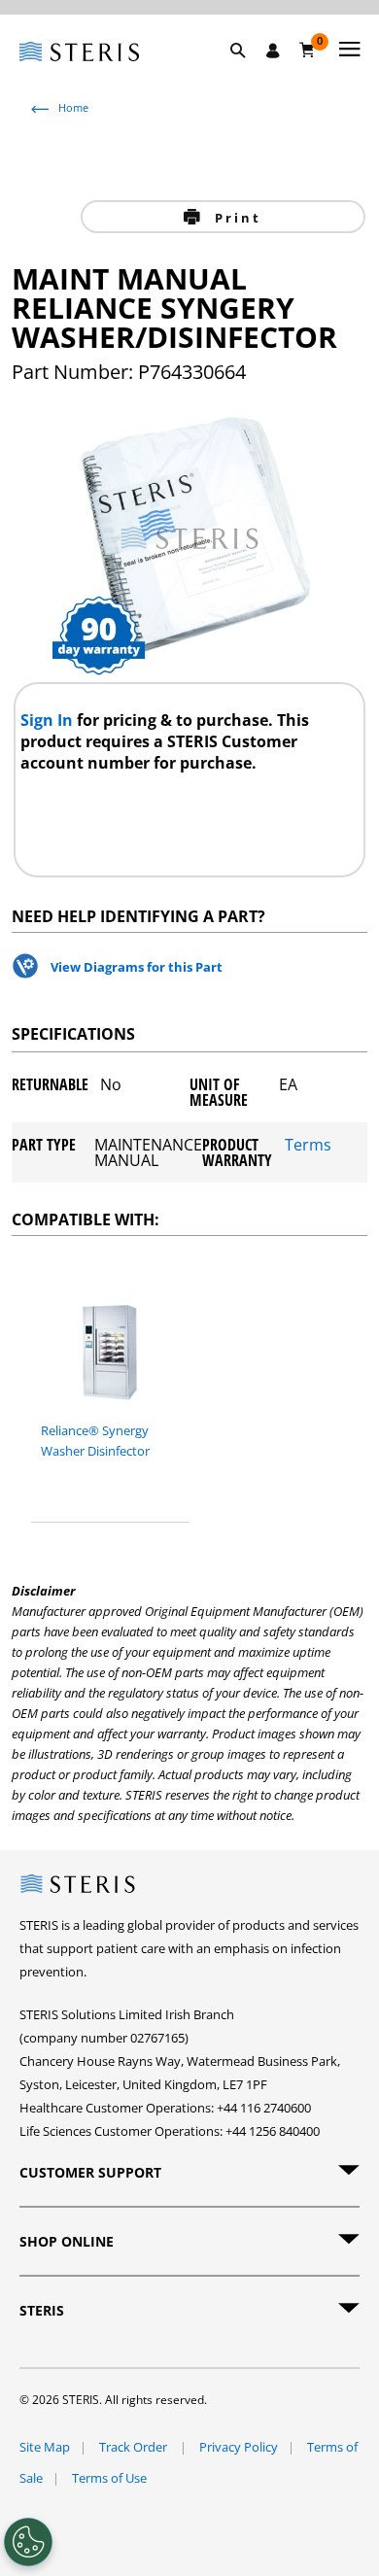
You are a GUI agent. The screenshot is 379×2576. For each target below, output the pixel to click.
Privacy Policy (239, 2447)
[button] (248, 73)
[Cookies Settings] (28, 2542)
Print (235, 218)
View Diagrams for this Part (137, 967)
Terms (308, 1146)
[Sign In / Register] (273, 51)
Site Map (45, 2447)
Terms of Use (109, 2478)
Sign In (49, 720)
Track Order (135, 2447)
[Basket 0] (308, 50)
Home (73, 107)
